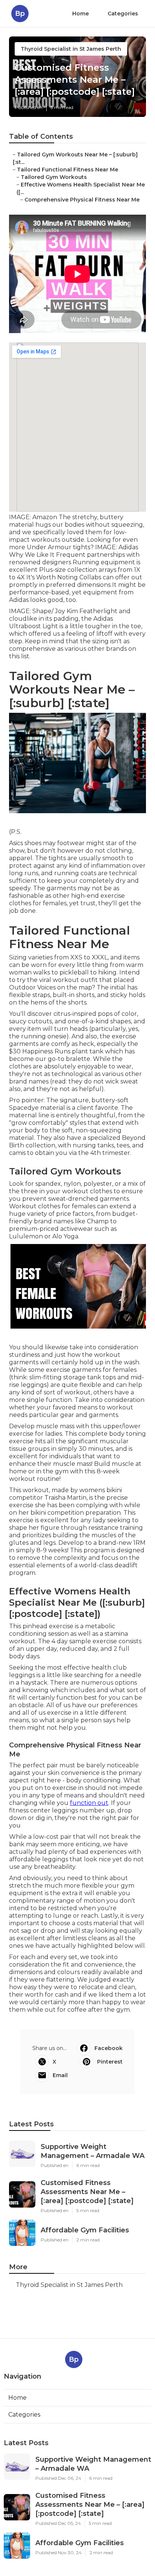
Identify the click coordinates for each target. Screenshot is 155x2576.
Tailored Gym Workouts (54, 177)
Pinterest (110, 2062)
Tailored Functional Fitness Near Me (68, 170)
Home (81, 14)
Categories (123, 14)
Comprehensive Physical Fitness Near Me (82, 200)
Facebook (109, 2048)
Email (60, 2075)
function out (89, 1803)
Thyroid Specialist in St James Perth (71, 49)
